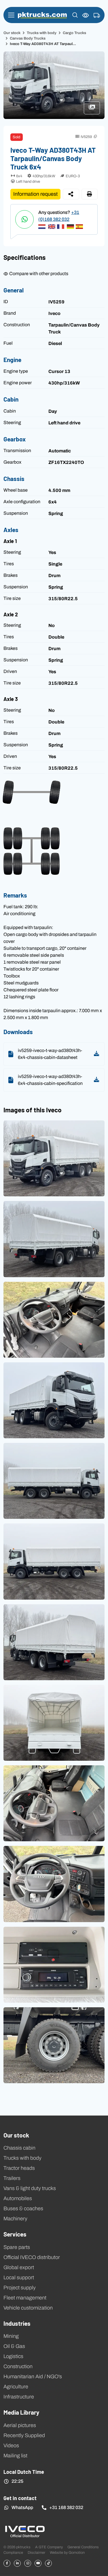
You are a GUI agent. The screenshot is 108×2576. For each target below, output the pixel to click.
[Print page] (90, 194)
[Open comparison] (86, 15)
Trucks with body (42, 33)
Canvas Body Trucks (28, 38)
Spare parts (17, 2247)
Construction (18, 2366)
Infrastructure (19, 2397)
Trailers (12, 2178)
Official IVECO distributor (32, 2257)
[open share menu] (71, 194)
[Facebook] (7, 2563)
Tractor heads (19, 2168)
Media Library (21, 2412)
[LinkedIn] (17, 2563)
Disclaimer (36, 2552)
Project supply (20, 2288)
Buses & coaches (23, 2208)
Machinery (15, 2219)
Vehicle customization (28, 2308)
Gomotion (77, 2552)
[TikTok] (48, 2563)
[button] (75, 15)
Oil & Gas (14, 2346)
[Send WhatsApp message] (24, 219)
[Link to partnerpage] (25, 2531)
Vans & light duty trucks (30, 2188)
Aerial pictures (20, 2425)
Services (15, 2234)
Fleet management (25, 2298)
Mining (11, 2336)
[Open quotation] (97, 16)
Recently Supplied (24, 2435)
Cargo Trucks (74, 33)
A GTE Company (49, 2547)
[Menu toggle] (11, 15)
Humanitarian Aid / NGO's (33, 2377)
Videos (11, 2446)
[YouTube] (38, 2563)
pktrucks (42, 15)
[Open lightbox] (54, 1158)
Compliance (13, 2552)
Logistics (13, 2356)
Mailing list (15, 2456)
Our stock (12, 33)
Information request (35, 194)
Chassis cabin (19, 2148)
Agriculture (16, 2387)
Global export (19, 2267)
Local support (19, 2277)
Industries (17, 2323)
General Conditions (83, 2547)
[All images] (94, 110)
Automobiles (18, 2198)
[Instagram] (28, 2563)
